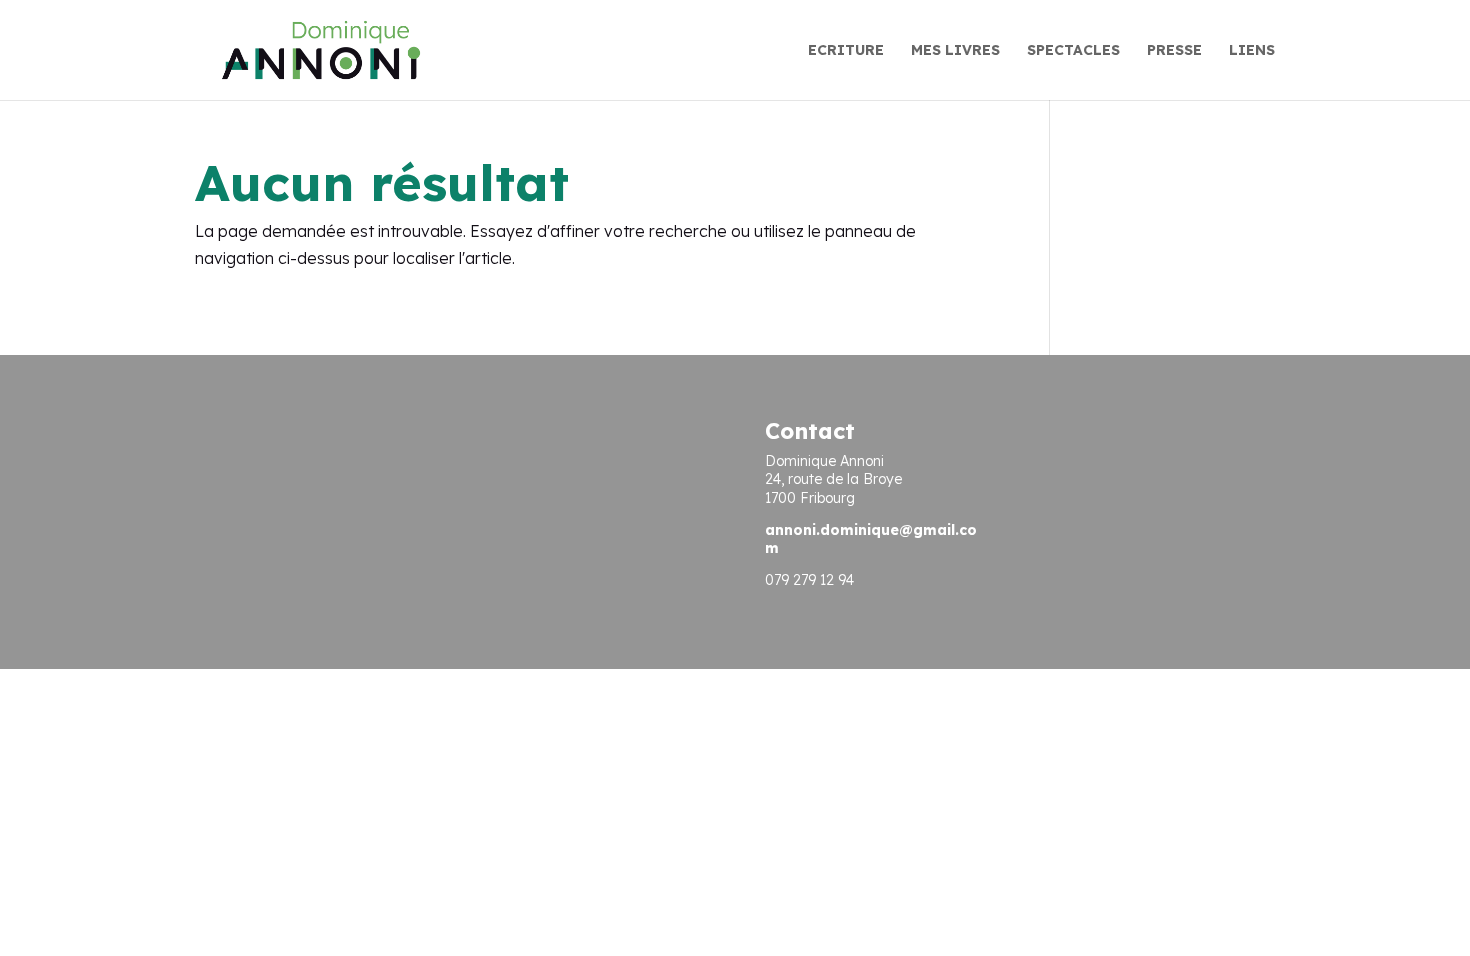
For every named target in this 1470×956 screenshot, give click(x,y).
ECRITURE (846, 51)
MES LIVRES (955, 51)
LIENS (1252, 51)
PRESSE (1174, 51)
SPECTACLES (1073, 51)
